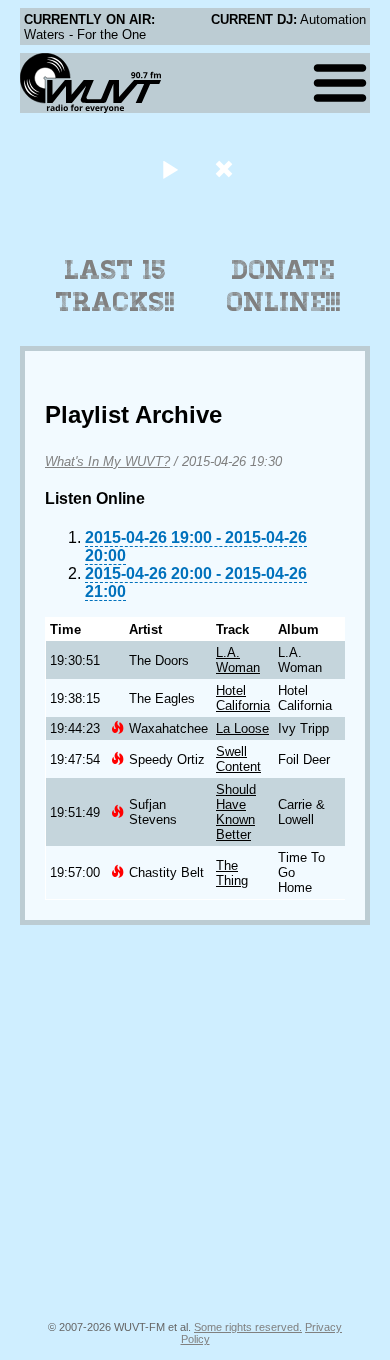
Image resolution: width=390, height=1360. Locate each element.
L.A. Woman (238, 660)
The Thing (232, 873)
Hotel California (243, 698)
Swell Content (238, 759)
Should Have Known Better (236, 812)
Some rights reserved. (248, 1327)
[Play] (169, 168)
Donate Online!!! (284, 286)
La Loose (242, 728)
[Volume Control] (226, 168)
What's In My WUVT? (107, 461)
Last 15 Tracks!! (115, 286)
